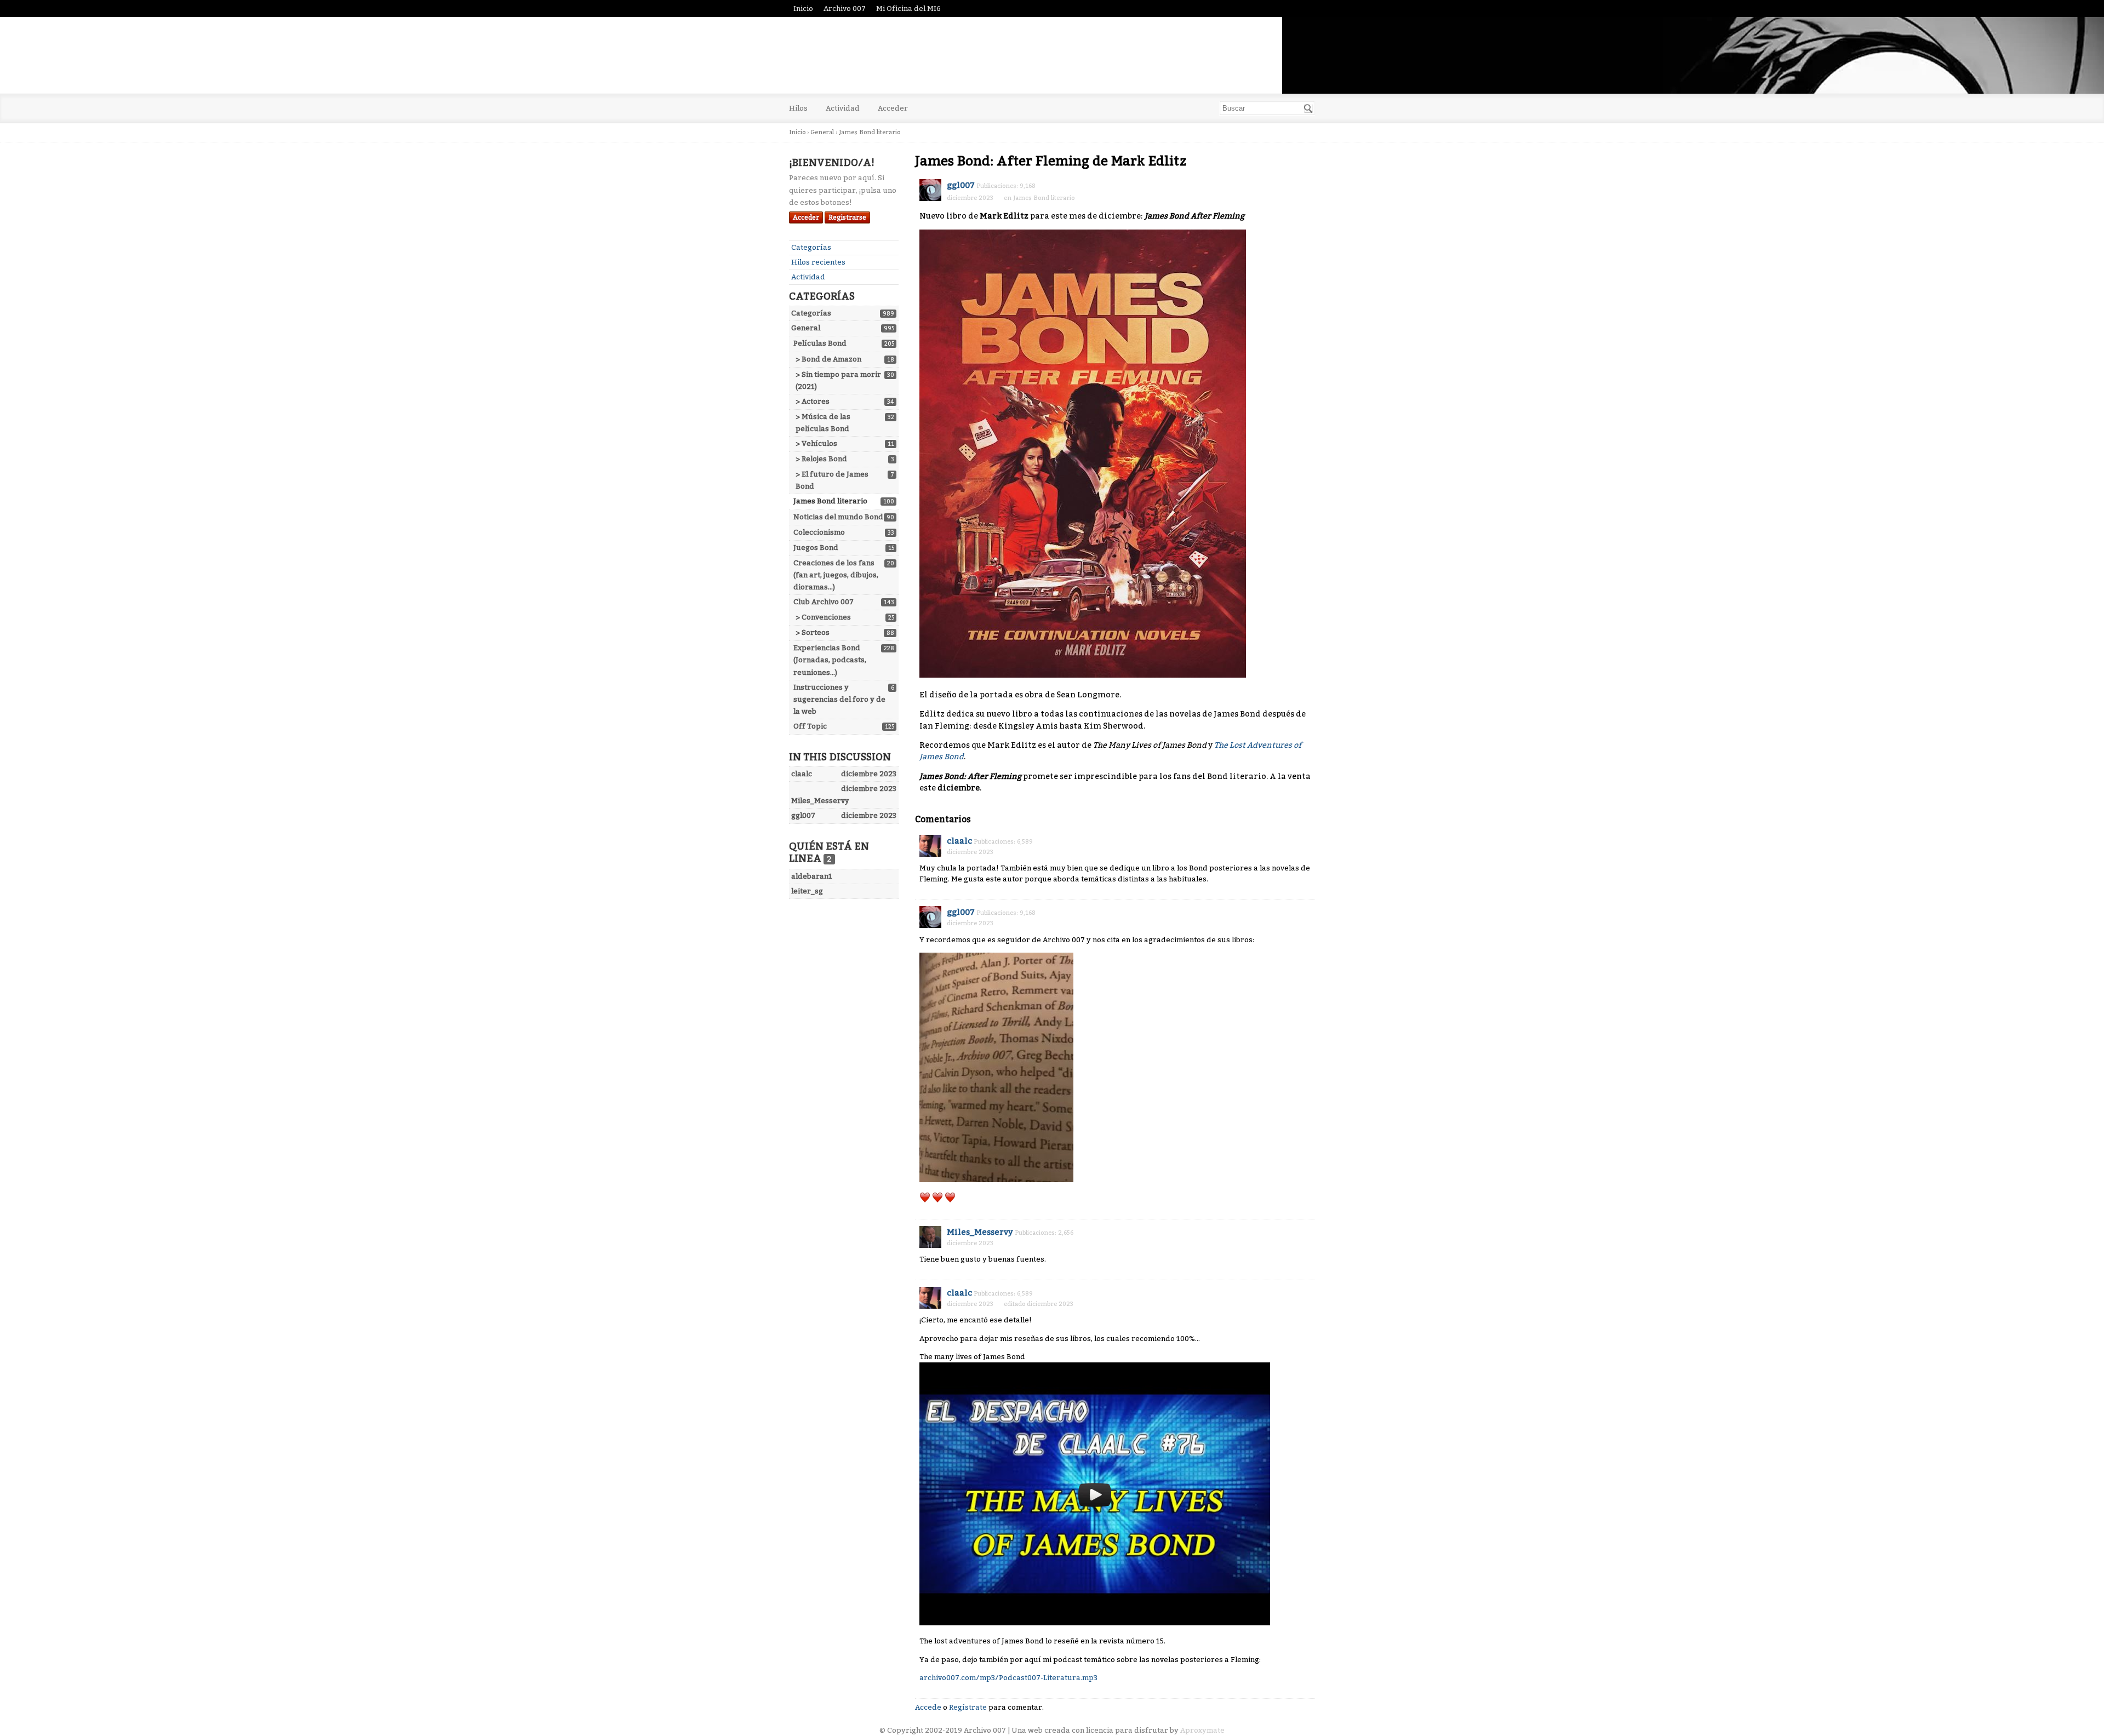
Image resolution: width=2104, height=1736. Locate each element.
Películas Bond (820, 343)
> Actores (813, 401)
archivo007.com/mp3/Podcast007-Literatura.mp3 (1008, 1678)
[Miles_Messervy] (930, 1237)
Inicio (803, 8)
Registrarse (847, 217)
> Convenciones (823, 617)
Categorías (811, 247)
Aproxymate (1202, 1730)
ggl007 (961, 185)
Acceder (893, 108)
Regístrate (968, 1707)
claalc (959, 841)
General (806, 328)
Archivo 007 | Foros (893, 55)
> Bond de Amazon (828, 359)
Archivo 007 (845, 8)
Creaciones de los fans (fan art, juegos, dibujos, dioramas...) (836, 575)
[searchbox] (1267, 108)
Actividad (843, 108)
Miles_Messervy (980, 1232)
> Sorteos (813, 632)
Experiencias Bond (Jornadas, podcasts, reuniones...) (830, 660)
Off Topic (810, 726)
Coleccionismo (819, 532)
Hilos (798, 108)
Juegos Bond (816, 548)
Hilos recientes (818, 262)
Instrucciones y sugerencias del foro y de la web (839, 699)
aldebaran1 (812, 876)
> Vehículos (816, 443)
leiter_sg (807, 891)
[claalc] (930, 846)
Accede (928, 1707)
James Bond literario (830, 501)
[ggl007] (930, 190)
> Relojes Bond (821, 459)
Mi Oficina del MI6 (908, 8)
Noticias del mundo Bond (838, 517)
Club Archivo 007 (824, 602)
